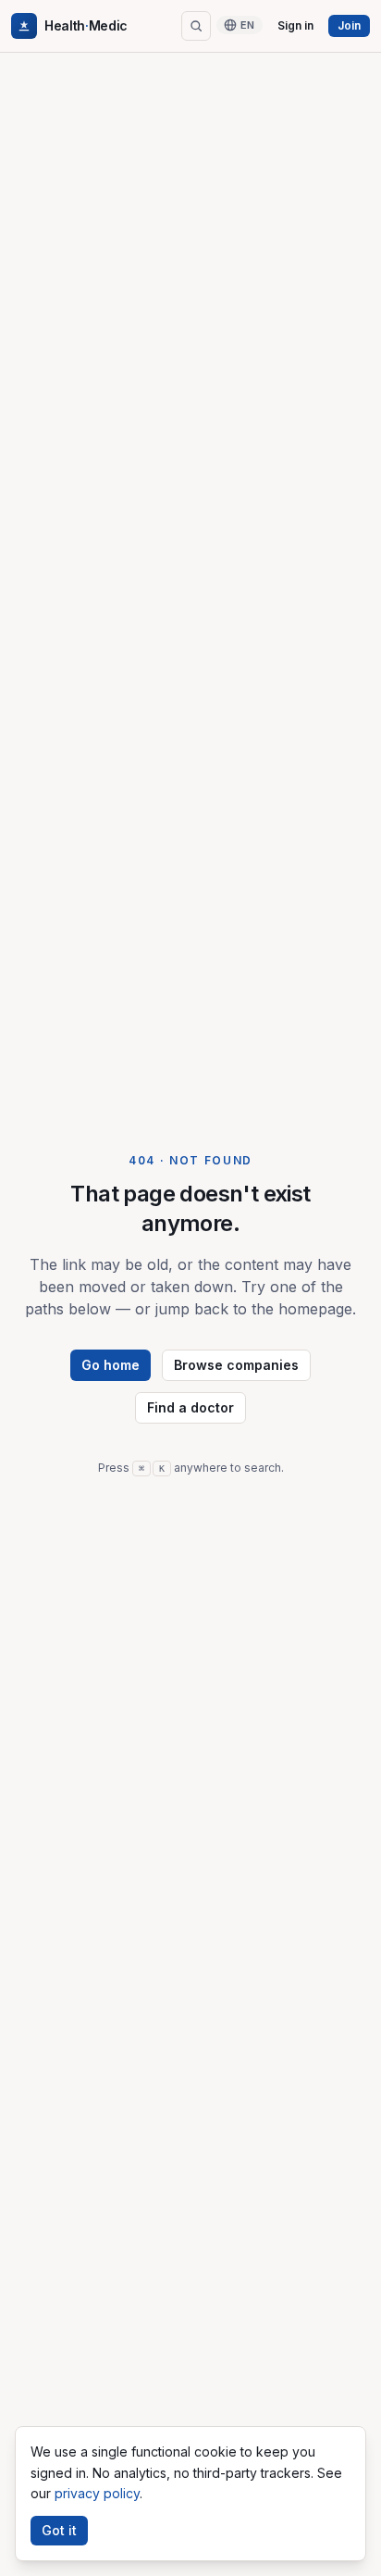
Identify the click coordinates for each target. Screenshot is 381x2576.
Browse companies (236, 1365)
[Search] (196, 26)
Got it (59, 2530)
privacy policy (97, 2493)
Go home (111, 1365)
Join (349, 25)
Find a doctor (190, 1407)
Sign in (295, 25)
